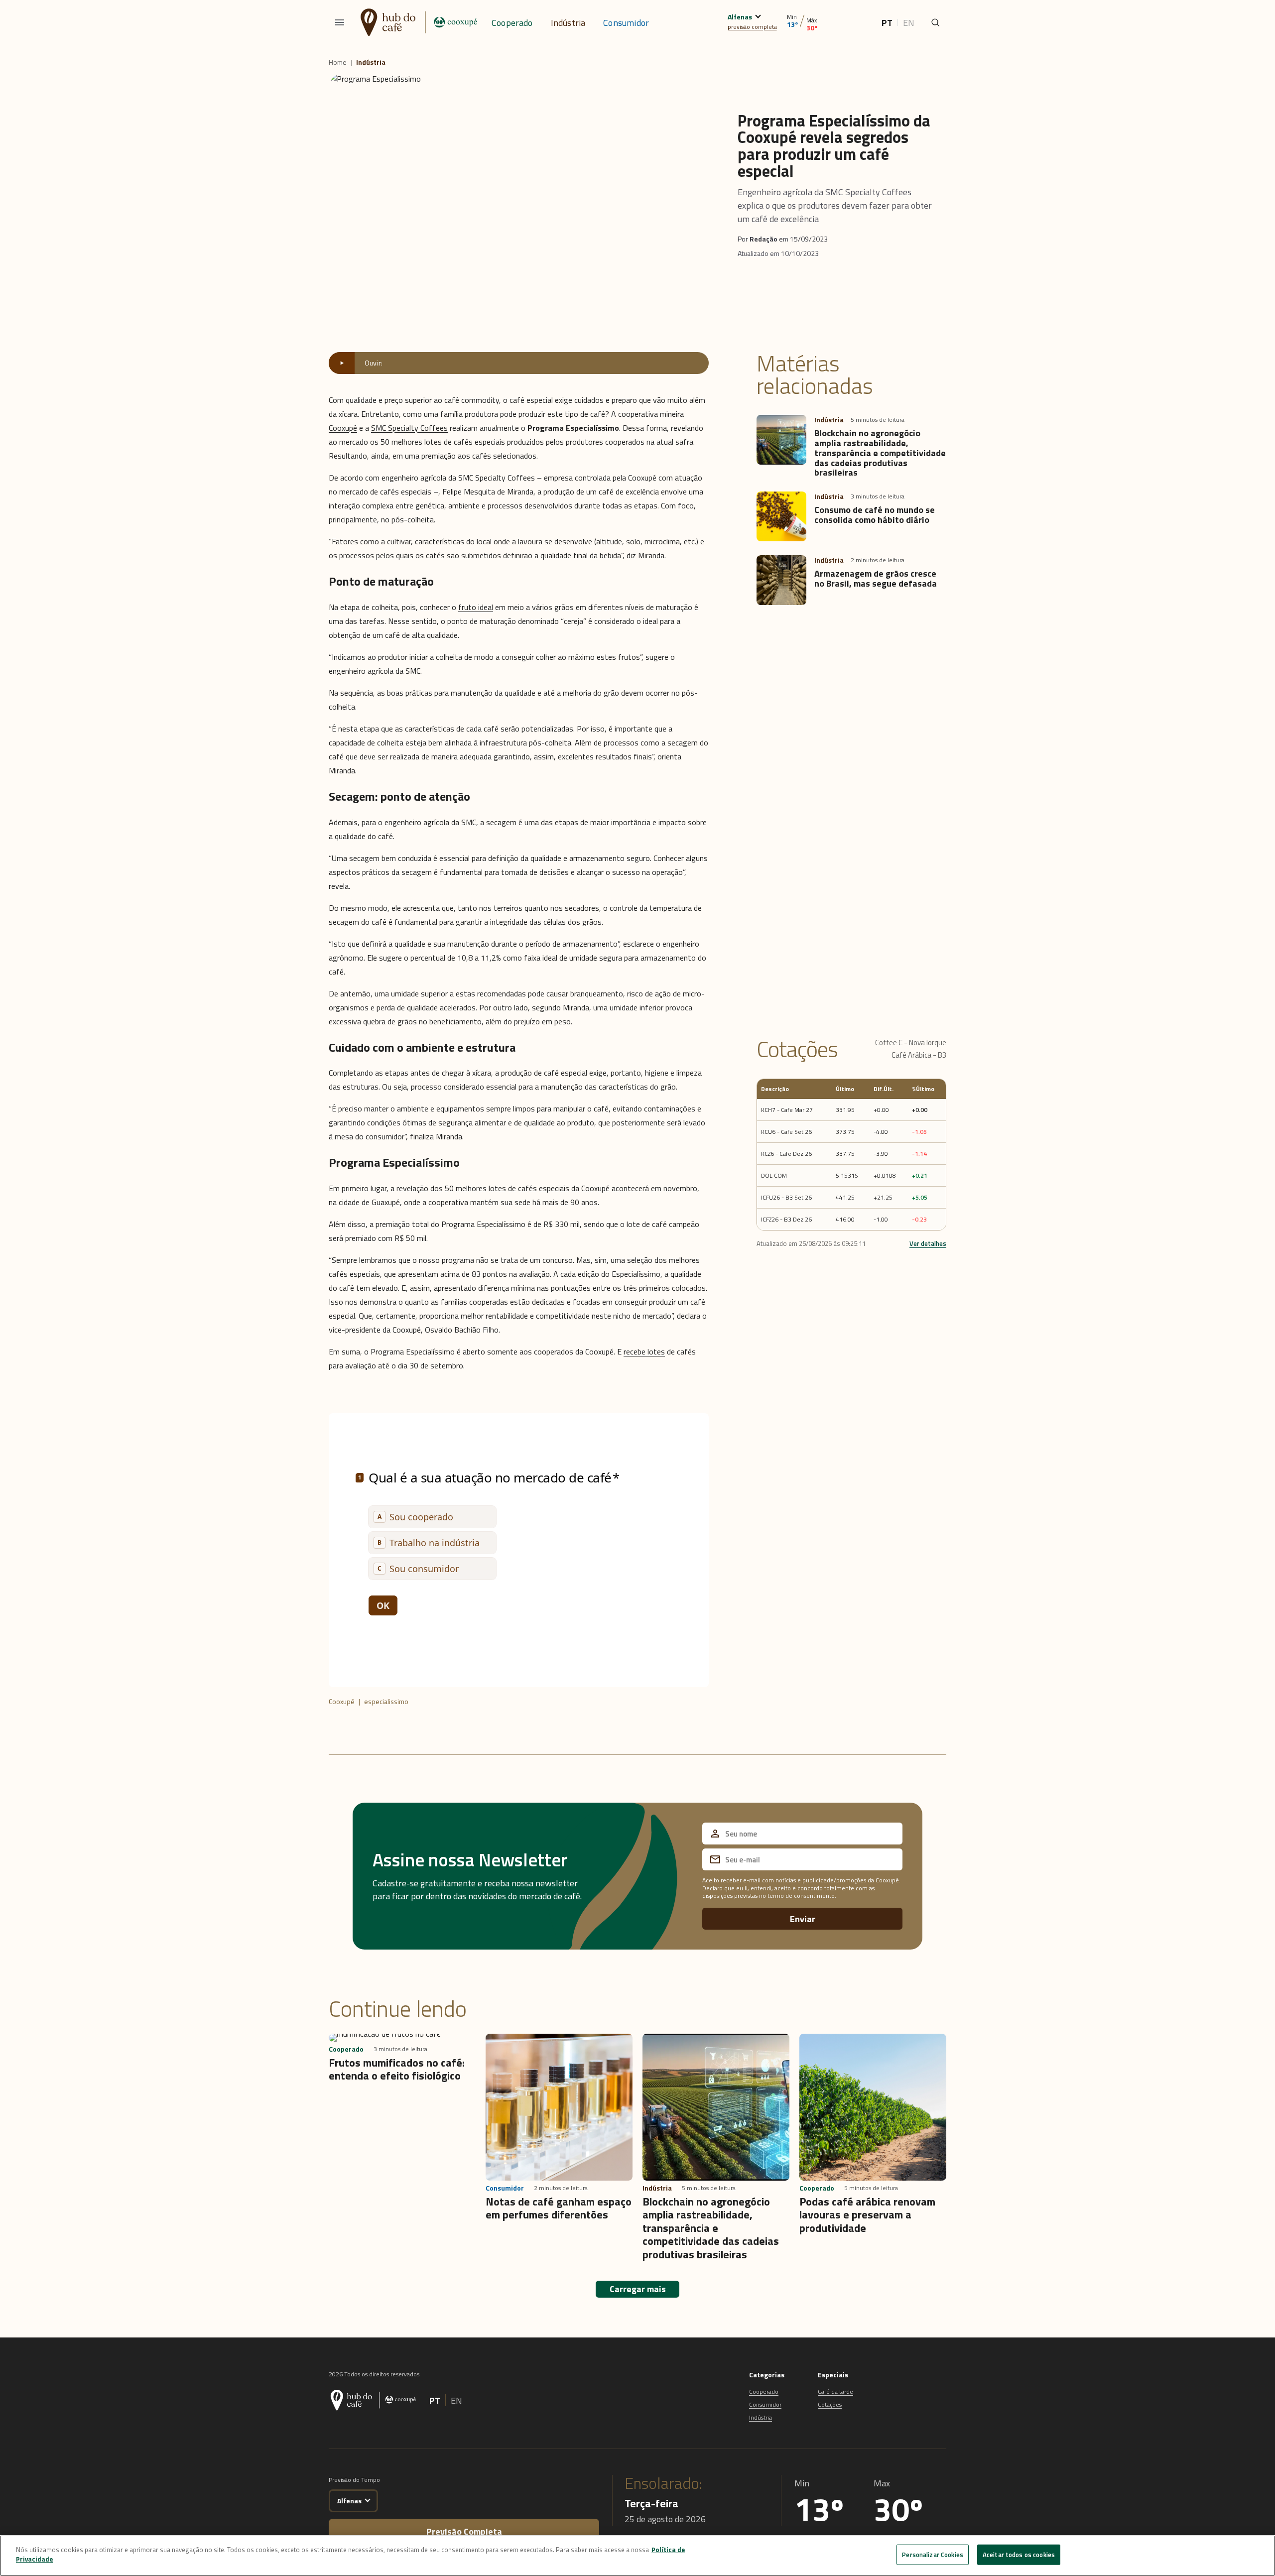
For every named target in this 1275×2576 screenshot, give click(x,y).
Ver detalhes (928, 1243)
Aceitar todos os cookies (1019, 2555)
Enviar (803, 1919)
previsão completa (752, 27)
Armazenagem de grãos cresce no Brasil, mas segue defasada (876, 578)
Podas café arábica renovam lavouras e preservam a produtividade (867, 2215)
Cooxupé (343, 428)
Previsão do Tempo (354, 2480)
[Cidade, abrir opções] (758, 15)
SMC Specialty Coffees (409, 428)
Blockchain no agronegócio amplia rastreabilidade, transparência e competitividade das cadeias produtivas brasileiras (880, 453)
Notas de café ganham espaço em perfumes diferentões (559, 2208)
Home (338, 62)
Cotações (830, 2404)
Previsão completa (464, 2531)
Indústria (568, 23)
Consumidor (626, 23)
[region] (637, 2556)
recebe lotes (644, 1351)
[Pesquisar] (935, 22)
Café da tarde (835, 2392)
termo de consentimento (801, 1896)
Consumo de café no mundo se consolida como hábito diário (875, 515)
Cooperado (512, 23)
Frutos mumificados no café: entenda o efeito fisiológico (397, 2069)
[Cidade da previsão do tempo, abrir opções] (367, 2499)
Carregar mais (638, 2289)
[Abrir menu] (340, 22)
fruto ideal (476, 607)
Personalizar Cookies (933, 2555)
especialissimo (386, 1701)
